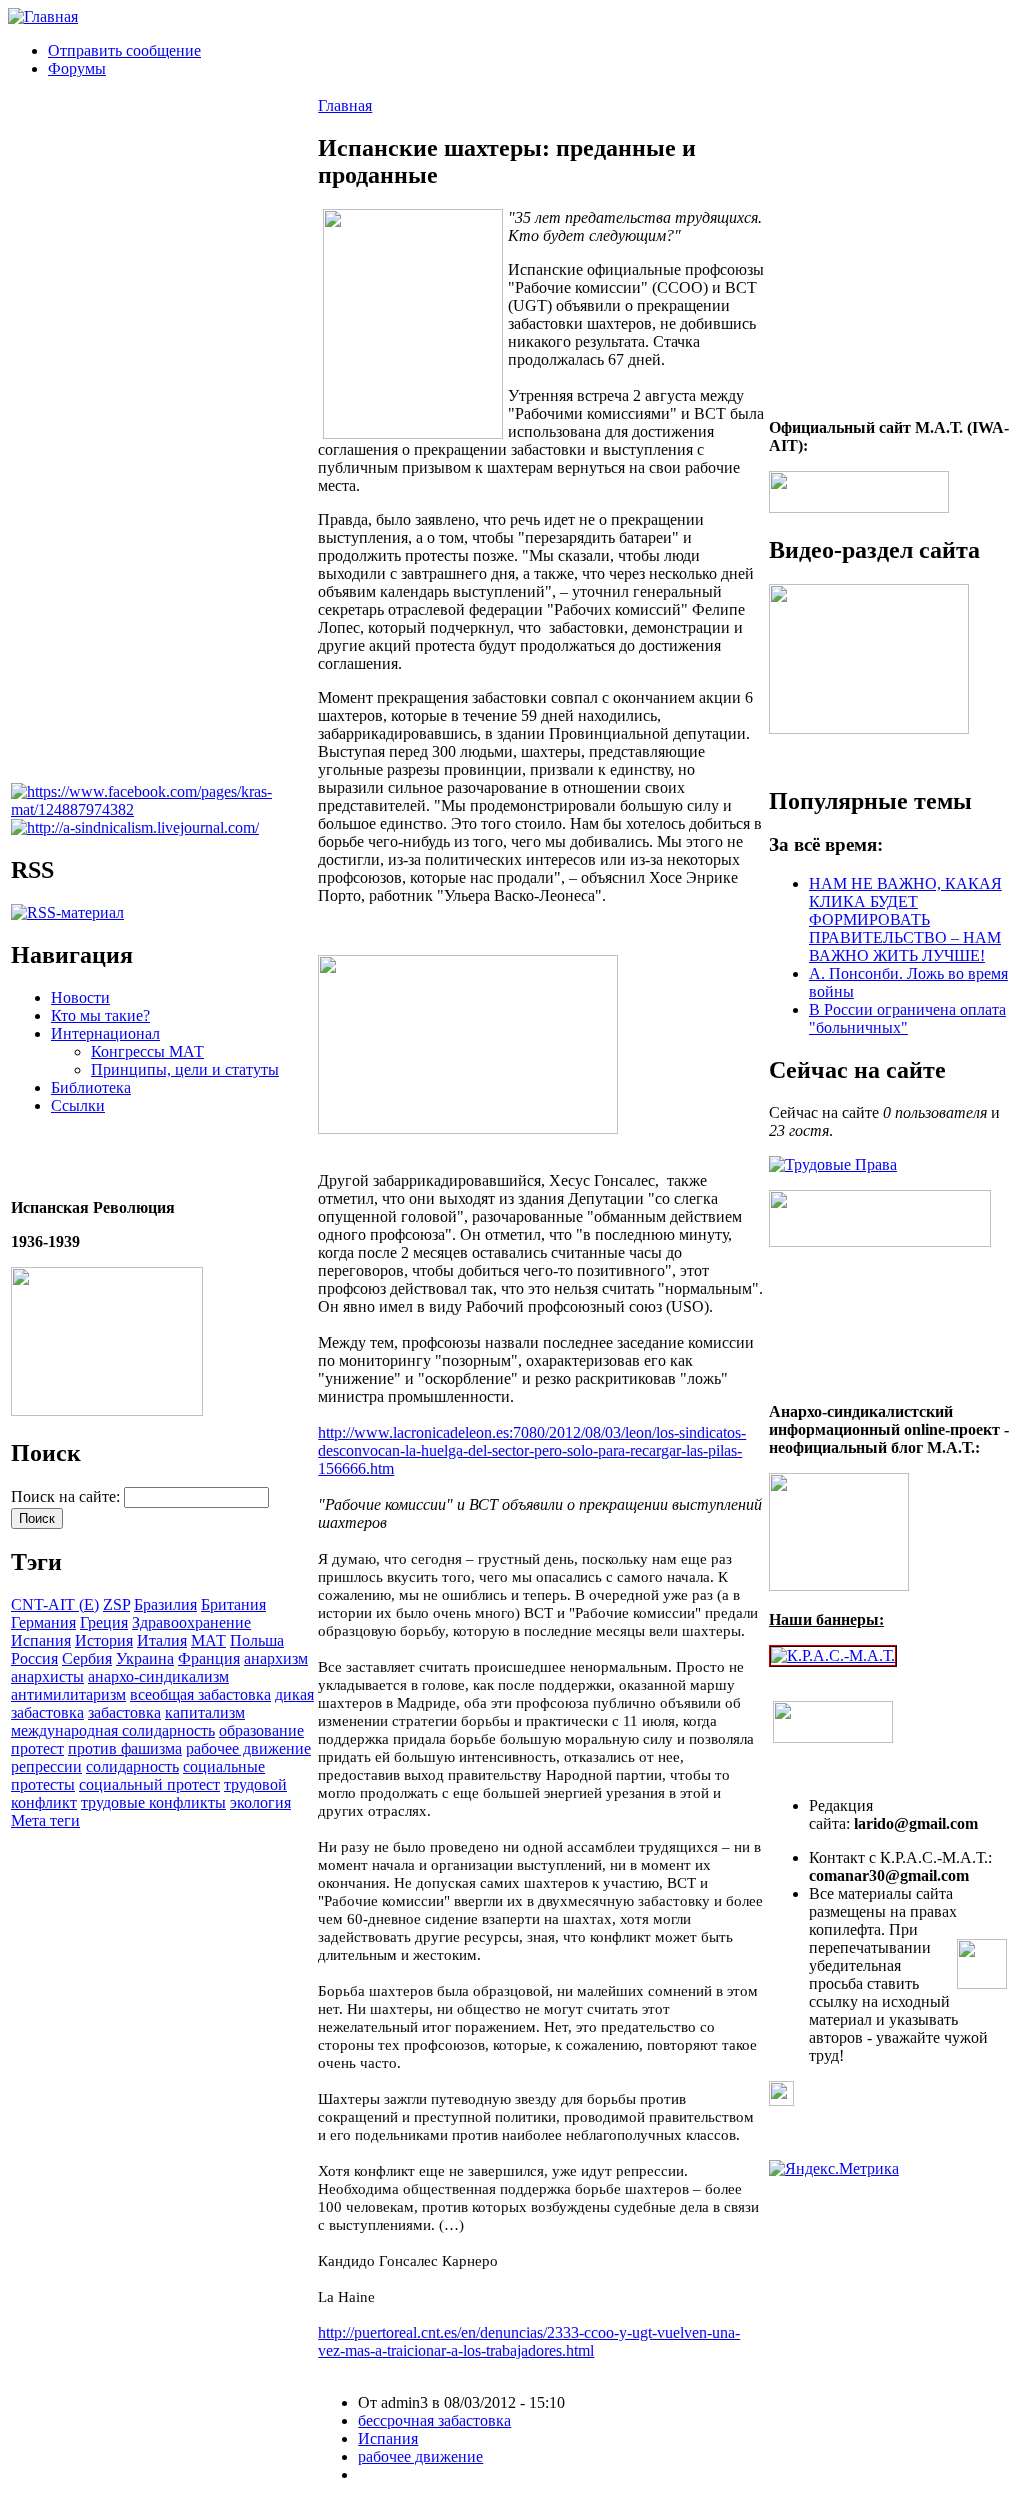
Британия (233, 1604)
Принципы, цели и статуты (185, 1069)
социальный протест (149, 1784)
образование (261, 1730)
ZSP (116, 1604)
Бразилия (165, 1604)
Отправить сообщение (124, 50)
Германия (43, 1622)
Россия (34, 1658)
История (104, 1640)
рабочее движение (248, 1748)
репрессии (46, 1766)
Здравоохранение (191, 1622)
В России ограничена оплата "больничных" (907, 1018)
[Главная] (43, 16)
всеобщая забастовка (200, 1694)
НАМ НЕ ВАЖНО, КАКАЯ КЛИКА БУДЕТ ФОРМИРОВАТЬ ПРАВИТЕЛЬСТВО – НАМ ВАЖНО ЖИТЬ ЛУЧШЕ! (905, 919)
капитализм (205, 1712)
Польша (257, 1640)
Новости (80, 997)
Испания (41, 1640)
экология (260, 1802)
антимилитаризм (68, 1694)
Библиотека (91, 1087)
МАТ (208, 1640)
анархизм (276, 1658)
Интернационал (105, 1033)
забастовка (124, 1712)
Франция (209, 1658)
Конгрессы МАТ (147, 1051)
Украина (145, 1658)
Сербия (87, 1658)
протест (37, 1748)
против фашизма (125, 1748)
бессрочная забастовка (434, 2420)
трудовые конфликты (153, 1802)
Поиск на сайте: (67, 1496)
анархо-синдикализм (158, 1676)
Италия (162, 1640)
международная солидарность (113, 1730)
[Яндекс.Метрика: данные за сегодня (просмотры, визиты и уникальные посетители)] (834, 2169)
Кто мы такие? (100, 1015)
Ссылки (78, 1105)
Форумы (77, 68)
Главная (345, 105)
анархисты (47, 1676)
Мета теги (45, 1820)
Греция (104, 1622)
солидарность (132, 1766)
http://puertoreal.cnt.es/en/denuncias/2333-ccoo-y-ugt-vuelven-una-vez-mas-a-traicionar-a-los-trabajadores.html (529, 2341)
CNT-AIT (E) (55, 1604)
